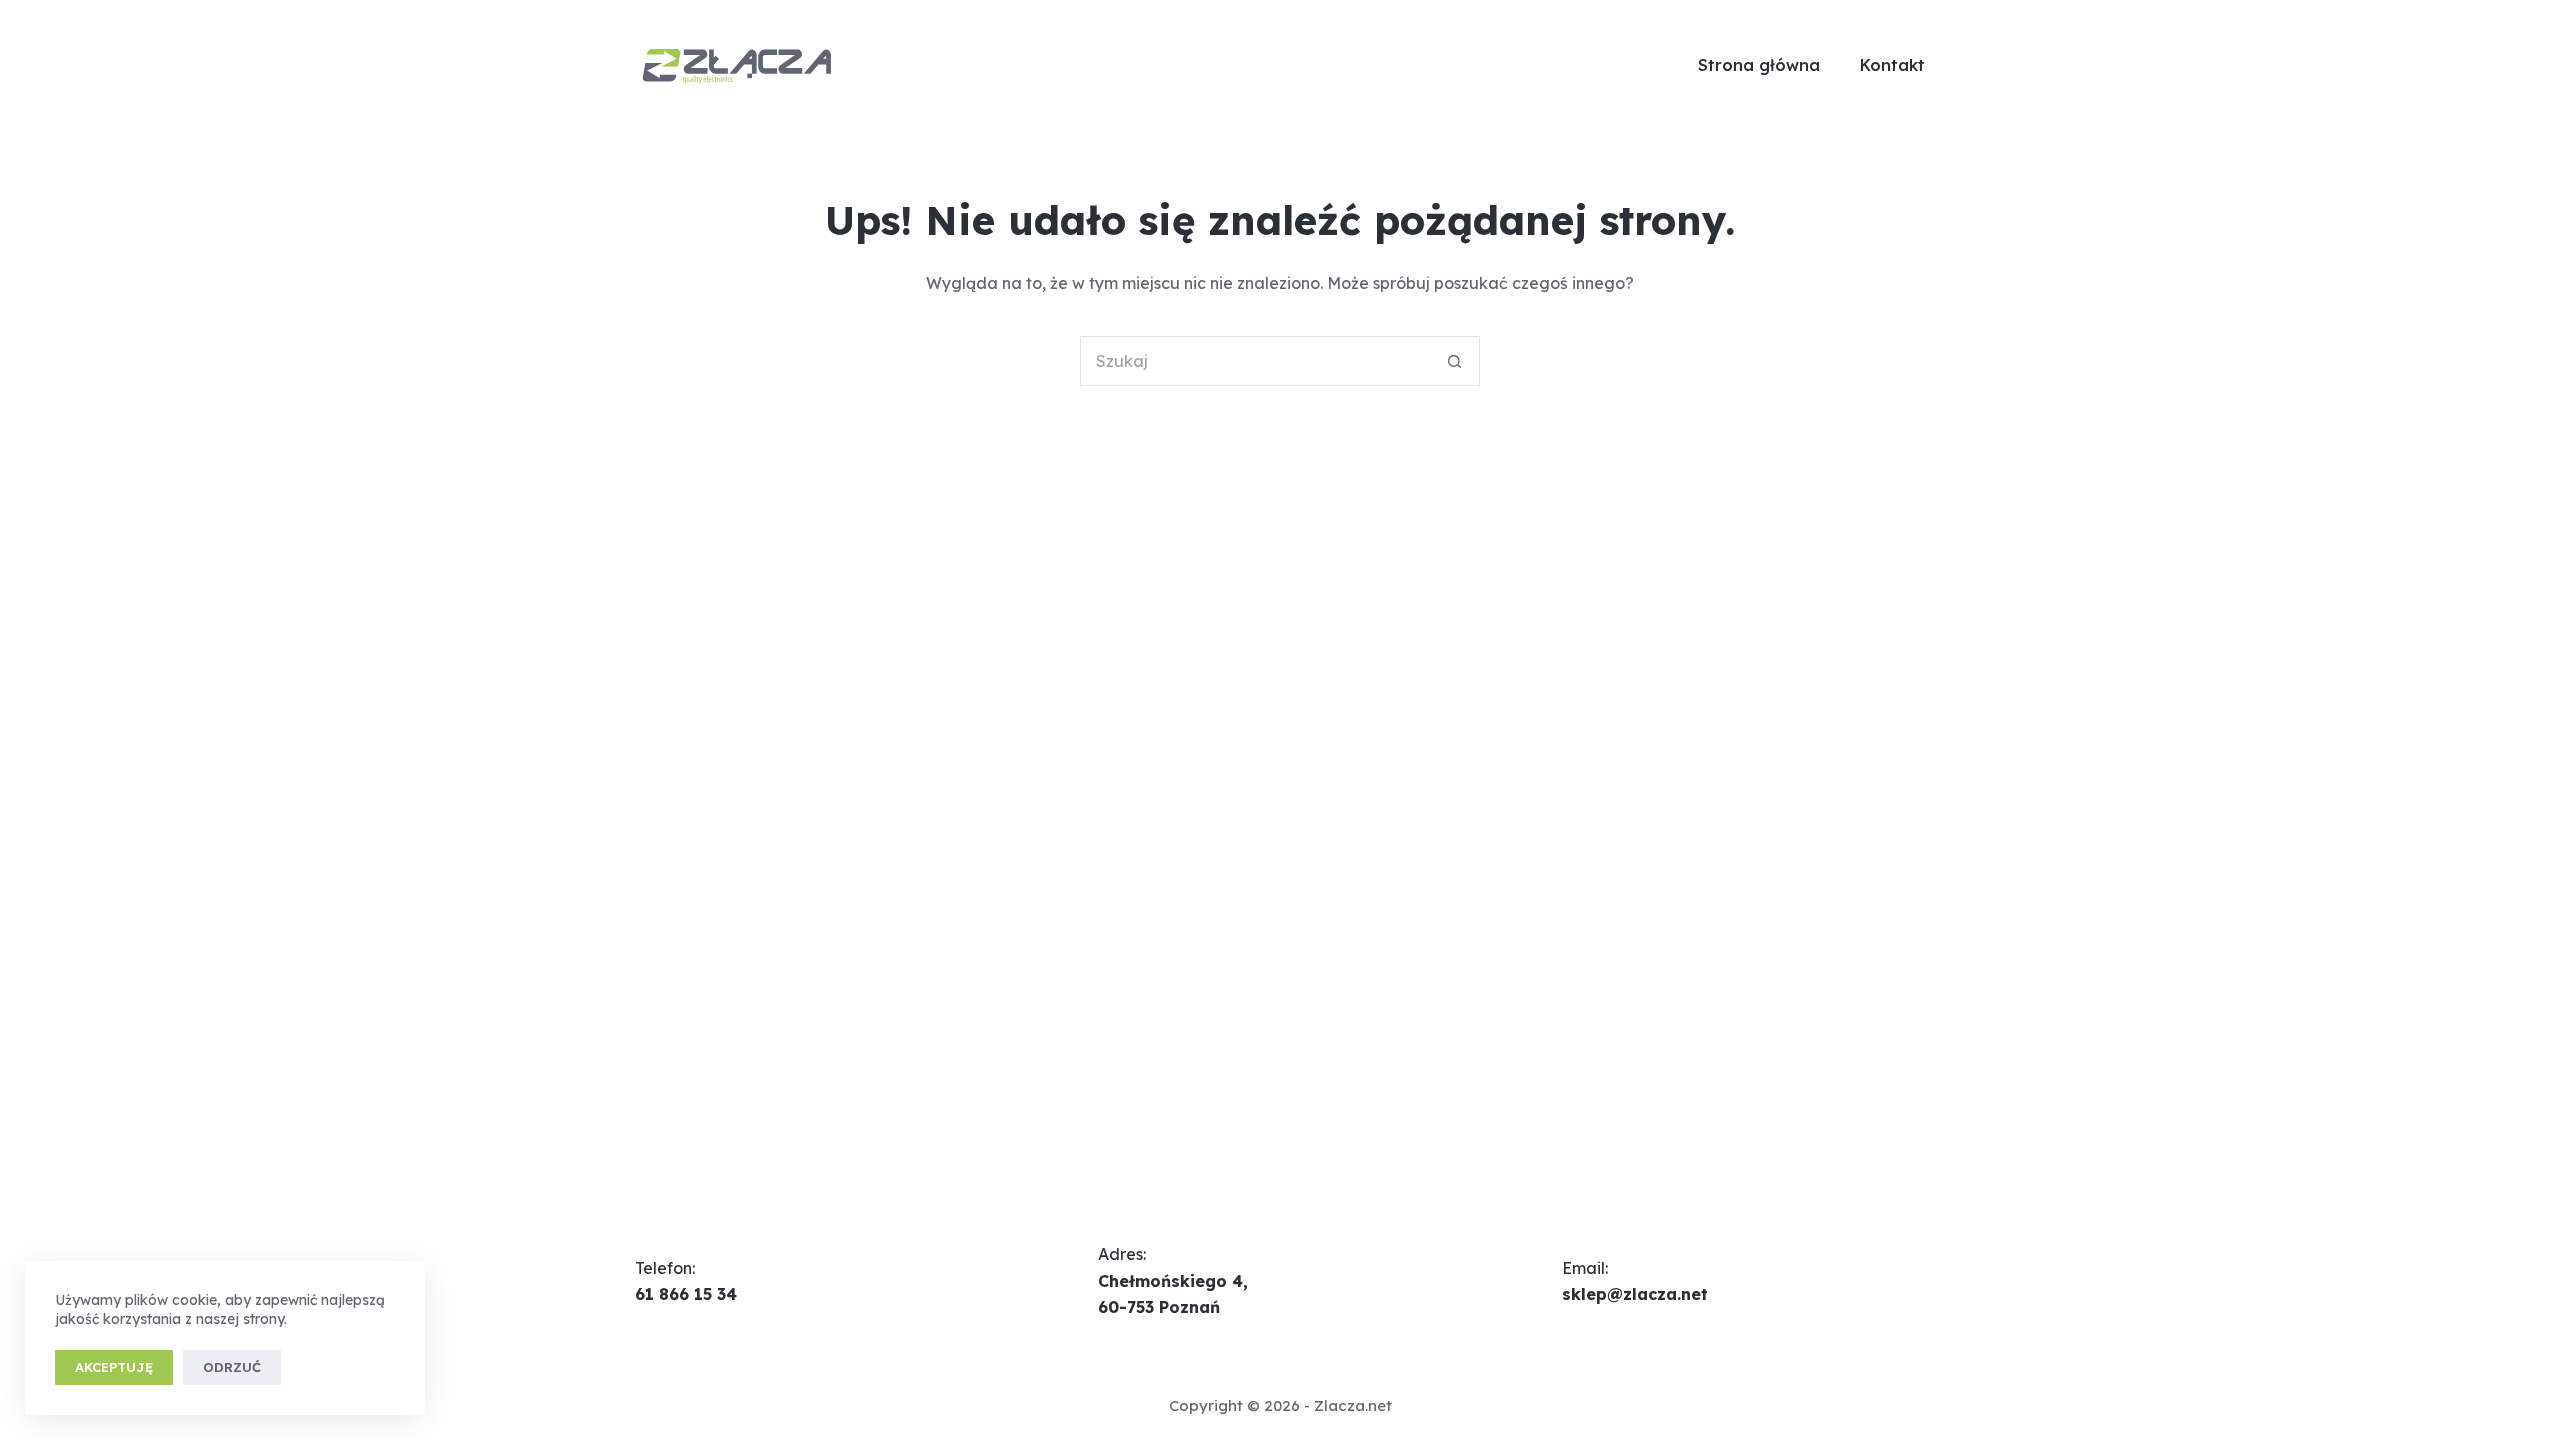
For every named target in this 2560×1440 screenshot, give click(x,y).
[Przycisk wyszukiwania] (1455, 361)
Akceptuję (114, 1367)
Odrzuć (232, 1367)
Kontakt (1892, 65)
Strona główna (1759, 65)
